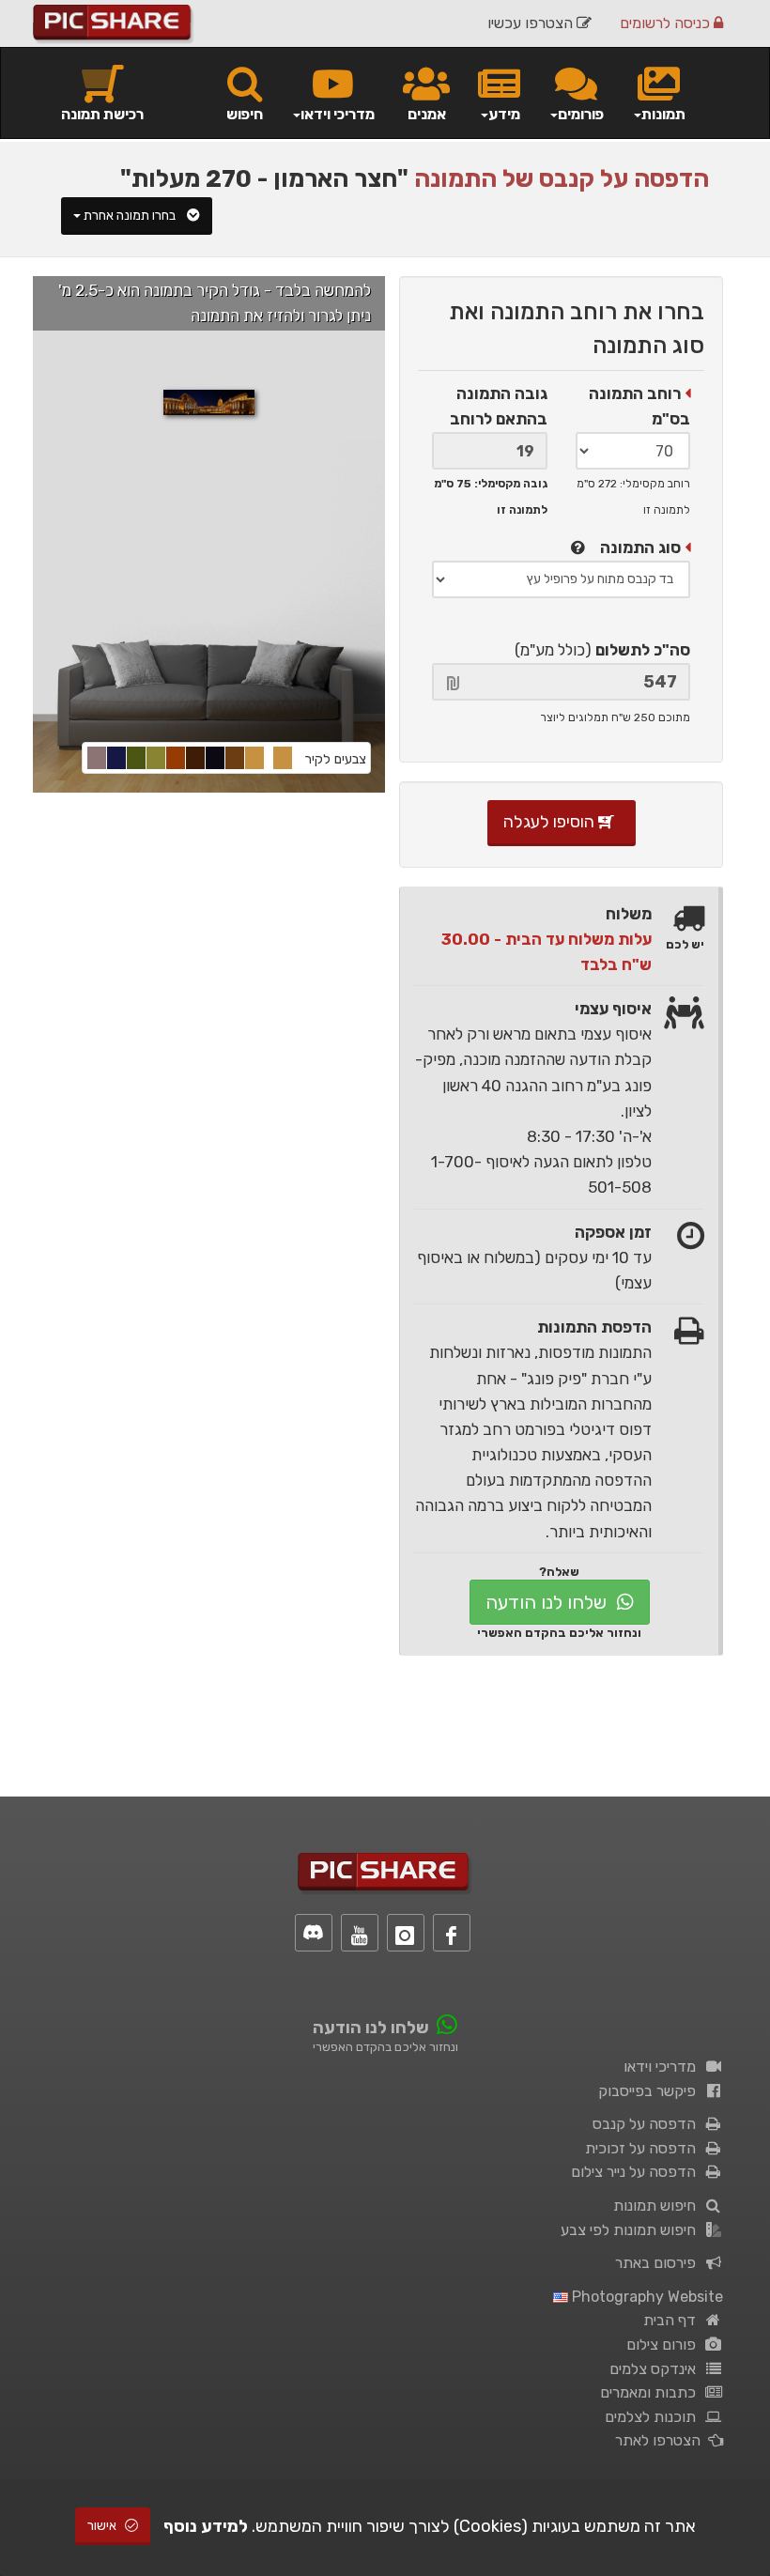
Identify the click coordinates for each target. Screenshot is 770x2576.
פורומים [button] (581, 114)
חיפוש (245, 114)
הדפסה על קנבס (648, 2124)
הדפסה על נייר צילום (637, 2172)
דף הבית (673, 2320)
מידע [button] (504, 114)
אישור (103, 2526)
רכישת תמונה (102, 114)
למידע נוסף (206, 2526)
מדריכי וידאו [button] (338, 114)
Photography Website (646, 2297)
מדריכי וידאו (663, 2067)
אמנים (427, 114)
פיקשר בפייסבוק (651, 2091)
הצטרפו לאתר (662, 2440)
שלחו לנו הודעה (548, 1602)
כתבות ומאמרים (652, 2392)
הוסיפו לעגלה (551, 822)
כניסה (667, 23)
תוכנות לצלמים (654, 2417)
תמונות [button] (663, 114)
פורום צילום (665, 2345)
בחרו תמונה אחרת (131, 216)
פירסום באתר (659, 2263)
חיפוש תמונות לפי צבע (632, 2230)
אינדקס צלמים (656, 2369)
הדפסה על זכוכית (644, 2148)
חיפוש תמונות (658, 2206)
